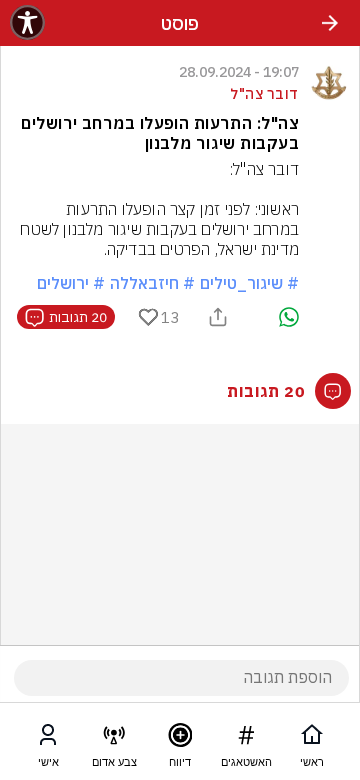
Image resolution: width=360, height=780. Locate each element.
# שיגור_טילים (249, 283)
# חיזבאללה (152, 283)
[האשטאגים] (246, 739)
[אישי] (48, 739)
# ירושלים (71, 283)
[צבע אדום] (114, 739)
